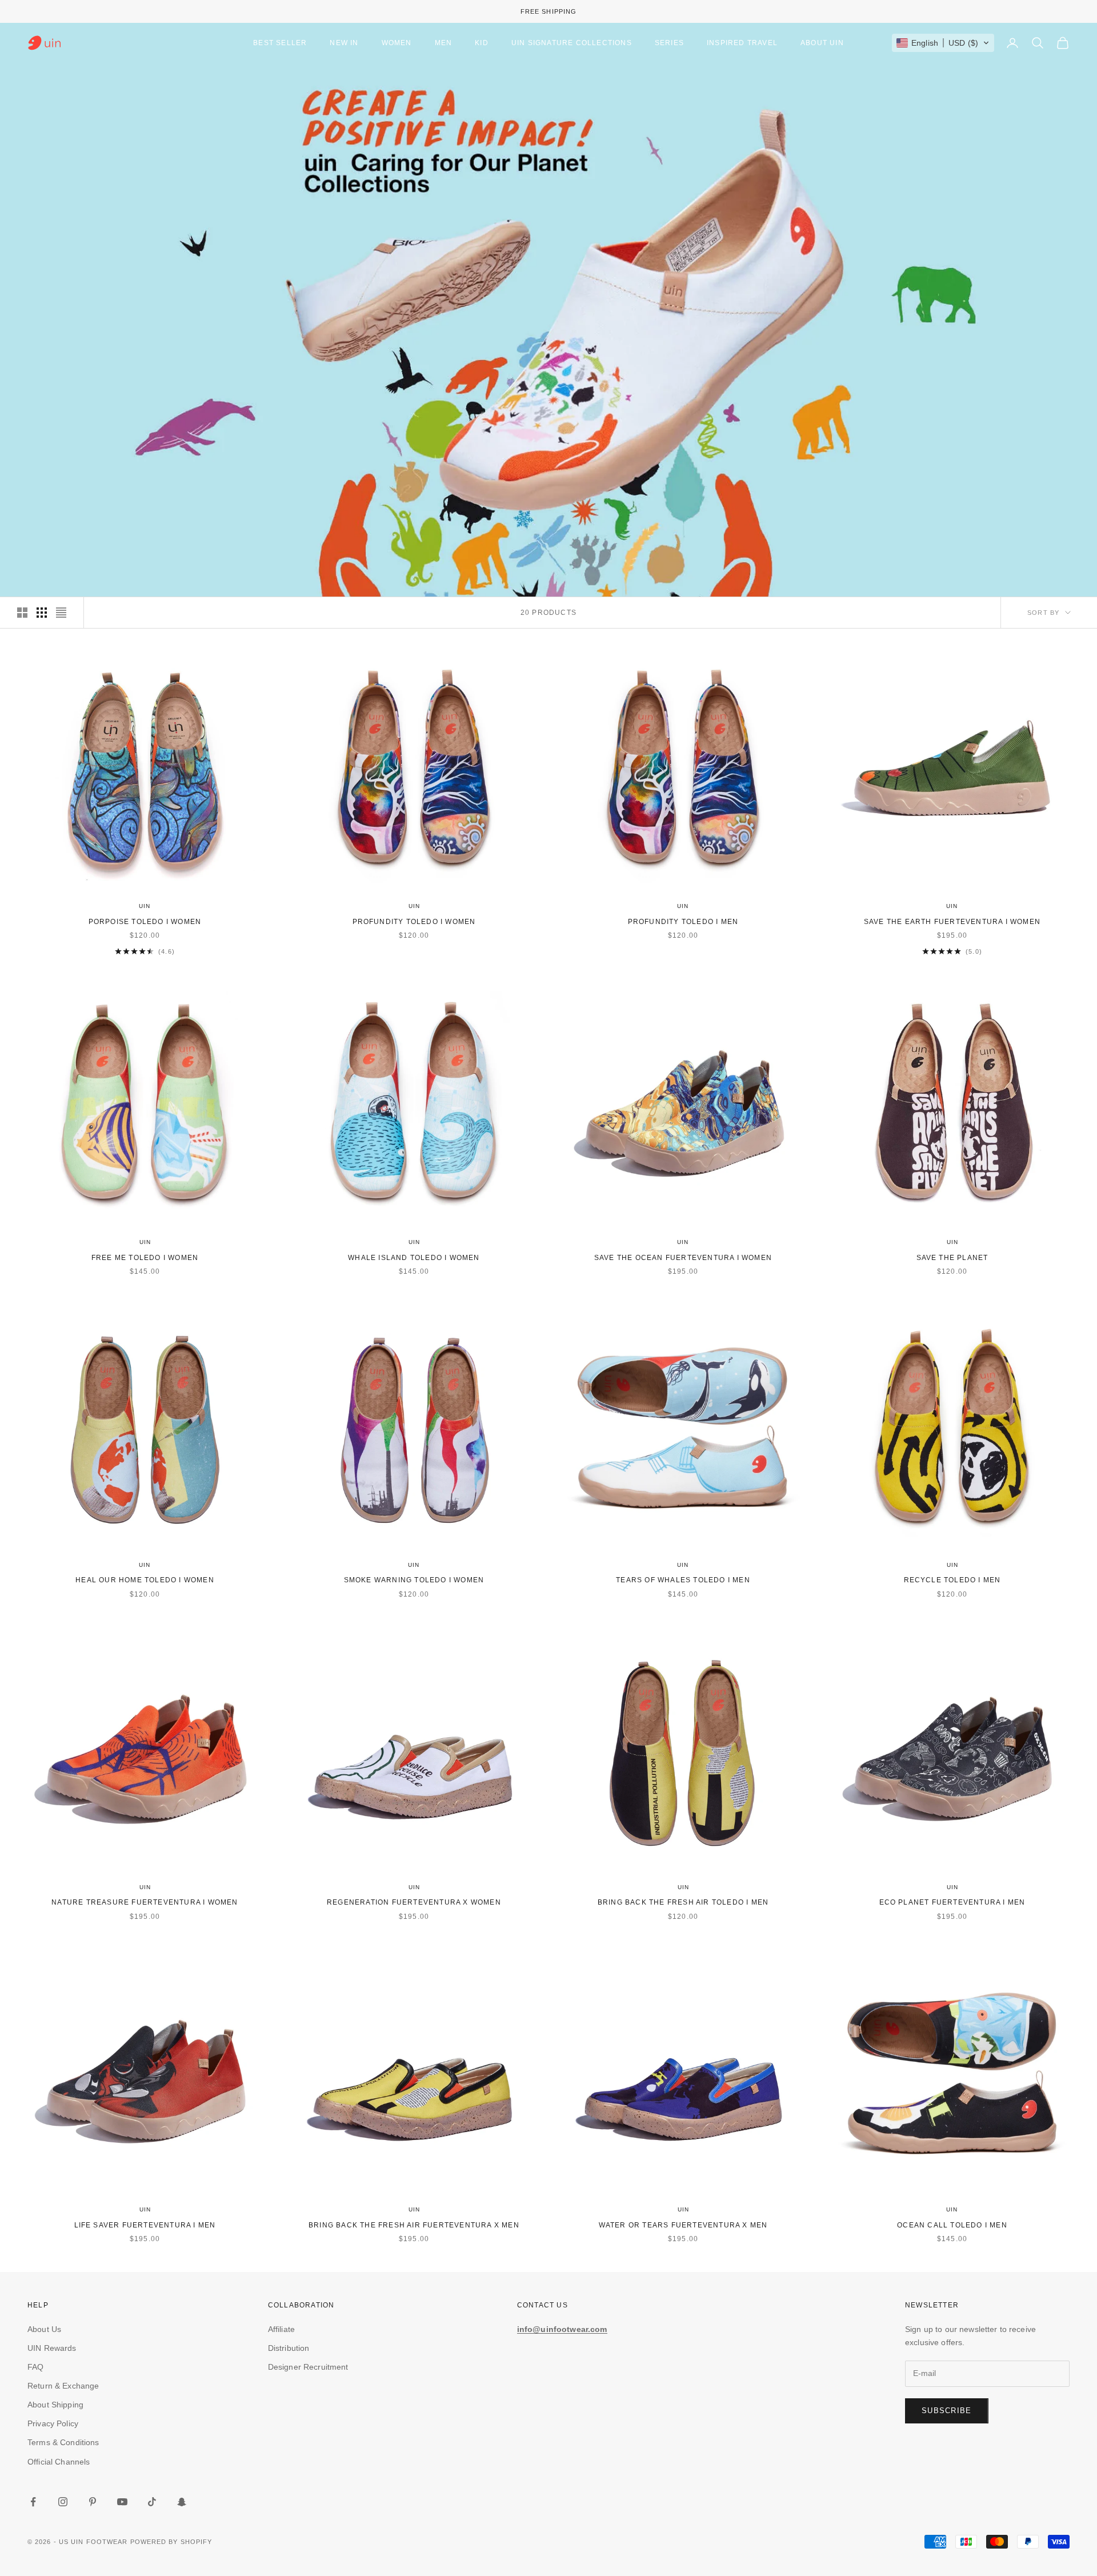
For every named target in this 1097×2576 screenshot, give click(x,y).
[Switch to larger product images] (22, 613)
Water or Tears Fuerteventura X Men (683, 2225)
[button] (943, 43)
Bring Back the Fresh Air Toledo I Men (683, 1902)
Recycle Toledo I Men (952, 1580)
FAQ (35, 2367)
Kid (482, 43)
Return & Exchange (63, 2386)
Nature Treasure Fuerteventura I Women (145, 1902)
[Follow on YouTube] (122, 2502)
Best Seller (280, 43)
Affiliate (281, 2329)
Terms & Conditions (63, 2442)
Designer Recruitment (308, 2367)
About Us (44, 2329)
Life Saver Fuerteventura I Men (145, 2225)
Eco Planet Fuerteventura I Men (952, 1902)
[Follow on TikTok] (152, 2502)
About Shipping (55, 2405)
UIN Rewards (52, 2348)
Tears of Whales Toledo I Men (683, 1580)
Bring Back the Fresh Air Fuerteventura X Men (414, 2225)
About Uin (822, 43)
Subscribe (947, 2411)
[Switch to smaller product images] (42, 613)
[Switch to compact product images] (61, 613)
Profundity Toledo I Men (683, 922)
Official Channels (59, 2462)
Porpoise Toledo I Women (145, 922)
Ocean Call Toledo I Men (952, 2225)
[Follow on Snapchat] (182, 2502)
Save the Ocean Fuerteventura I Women (683, 1258)
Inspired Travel (742, 43)
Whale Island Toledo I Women (414, 1258)
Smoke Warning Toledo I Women (414, 1580)
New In (344, 43)
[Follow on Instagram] (63, 2502)
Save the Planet (952, 1258)
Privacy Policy (53, 2423)
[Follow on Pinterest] (93, 2502)
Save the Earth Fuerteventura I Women (952, 922)
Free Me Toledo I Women (145, 1258)
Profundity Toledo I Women (414, 922)
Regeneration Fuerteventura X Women (414, 1902)
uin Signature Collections (572, 43)
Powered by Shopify (171, 2542)
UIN (145, 906)
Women (397, 43)
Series (669, 43)
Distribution (289, 2348)
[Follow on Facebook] (33, 2502)
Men (444, 43)
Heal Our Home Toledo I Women (145, 1580)
